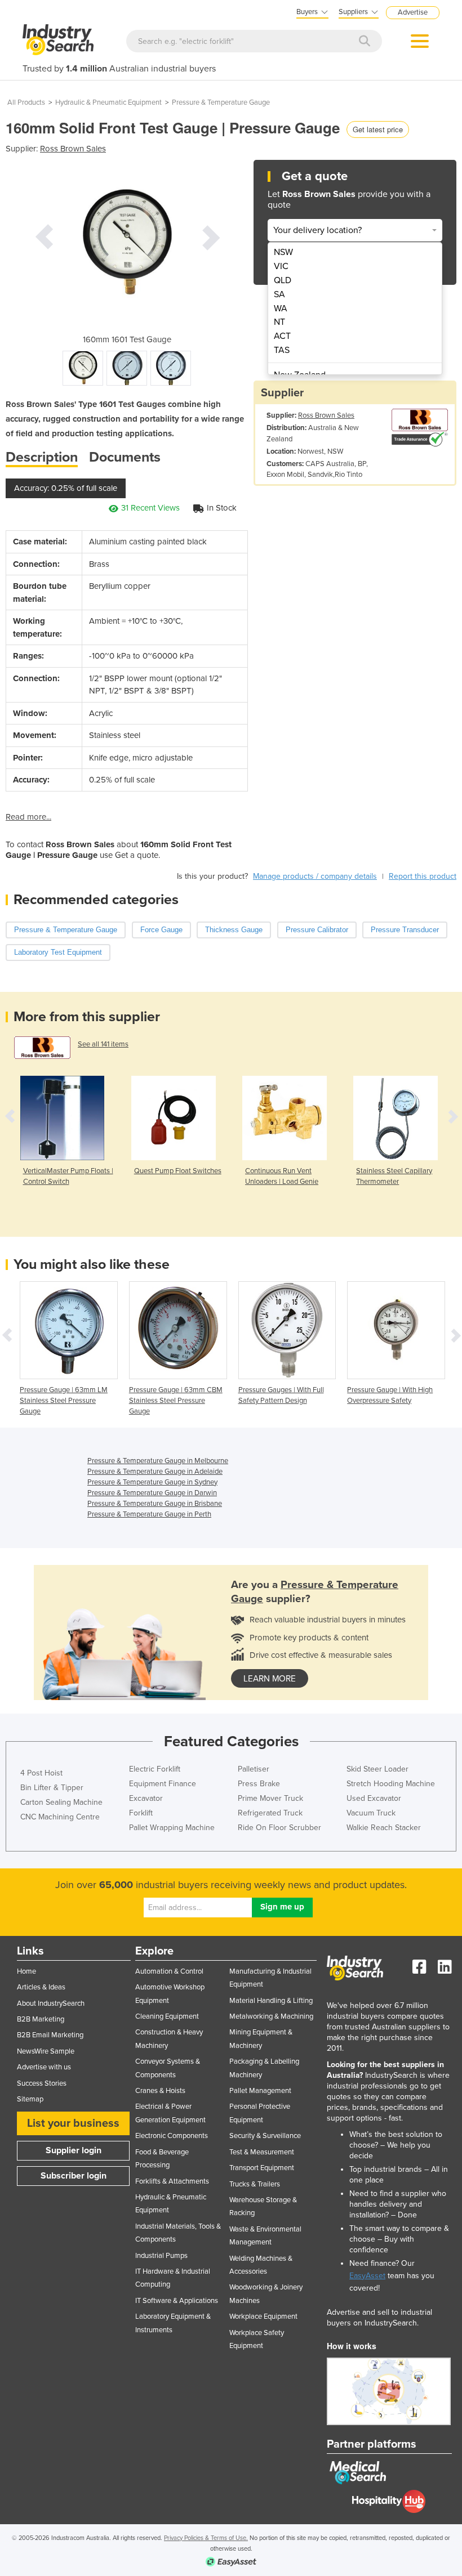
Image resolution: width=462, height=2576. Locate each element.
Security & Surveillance (265, 2136)
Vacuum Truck (371, 1813)
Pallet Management (260, 2091)
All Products (26, 102)
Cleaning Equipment (167, 2016)
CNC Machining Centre (60, 1817)
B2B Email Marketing (50, 2035)
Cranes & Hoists (160, 2091)
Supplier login (74, 2150)
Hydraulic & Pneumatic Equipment (108, 102)
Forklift (141, 1813)
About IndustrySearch (51, 2003)
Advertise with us (44, 2067)
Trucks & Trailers (255, 2184)
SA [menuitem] (279, 294)
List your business (73, 2123)
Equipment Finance (163, 1784)
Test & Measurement (262, 2152)
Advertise (413, 12)
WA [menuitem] (281, 308)
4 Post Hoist (41, 1773)
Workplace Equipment (263, 2316)
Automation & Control (169, 1971)
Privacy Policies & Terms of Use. (206, 2538)
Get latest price (378, 129)
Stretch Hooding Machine (391, 1784)
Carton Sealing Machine (61, 1802)
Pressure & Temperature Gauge (221, 102)
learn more (270, 1679)
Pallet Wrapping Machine (172, 1828)
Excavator (146, 1798)
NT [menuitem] (279, 322)
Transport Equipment (262, 2168)
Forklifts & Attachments (172, 2181)
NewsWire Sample (46, 2051)
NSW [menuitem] (283, 252)
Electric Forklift (155, 1769)
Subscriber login (74, 2176)
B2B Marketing (41, 2019)
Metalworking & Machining (271, 2016)
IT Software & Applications (177, 2301)
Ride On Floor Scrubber (279, 1828)
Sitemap (30, 2099)
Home (26, 1971)
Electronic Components (172, 2136)
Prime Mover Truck (270, 1798)
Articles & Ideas (41, 1987)
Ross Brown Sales (73, 149)
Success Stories (42, 2083)
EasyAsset (367, 2276)
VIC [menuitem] (281, 266)
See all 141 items (103, 1044)
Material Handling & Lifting (271, 2001)
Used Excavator (374, 1798)
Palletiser (254, 1769)
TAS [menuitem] (282, 350)
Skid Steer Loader (377, 1769)
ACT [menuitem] (282, 336)
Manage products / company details (315, 876)
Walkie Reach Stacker (384, 1828)
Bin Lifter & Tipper (52, 1788)
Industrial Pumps (161, 2256)
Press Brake (259, 1784)
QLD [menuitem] (283, 280)
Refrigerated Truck (270, 1813)
